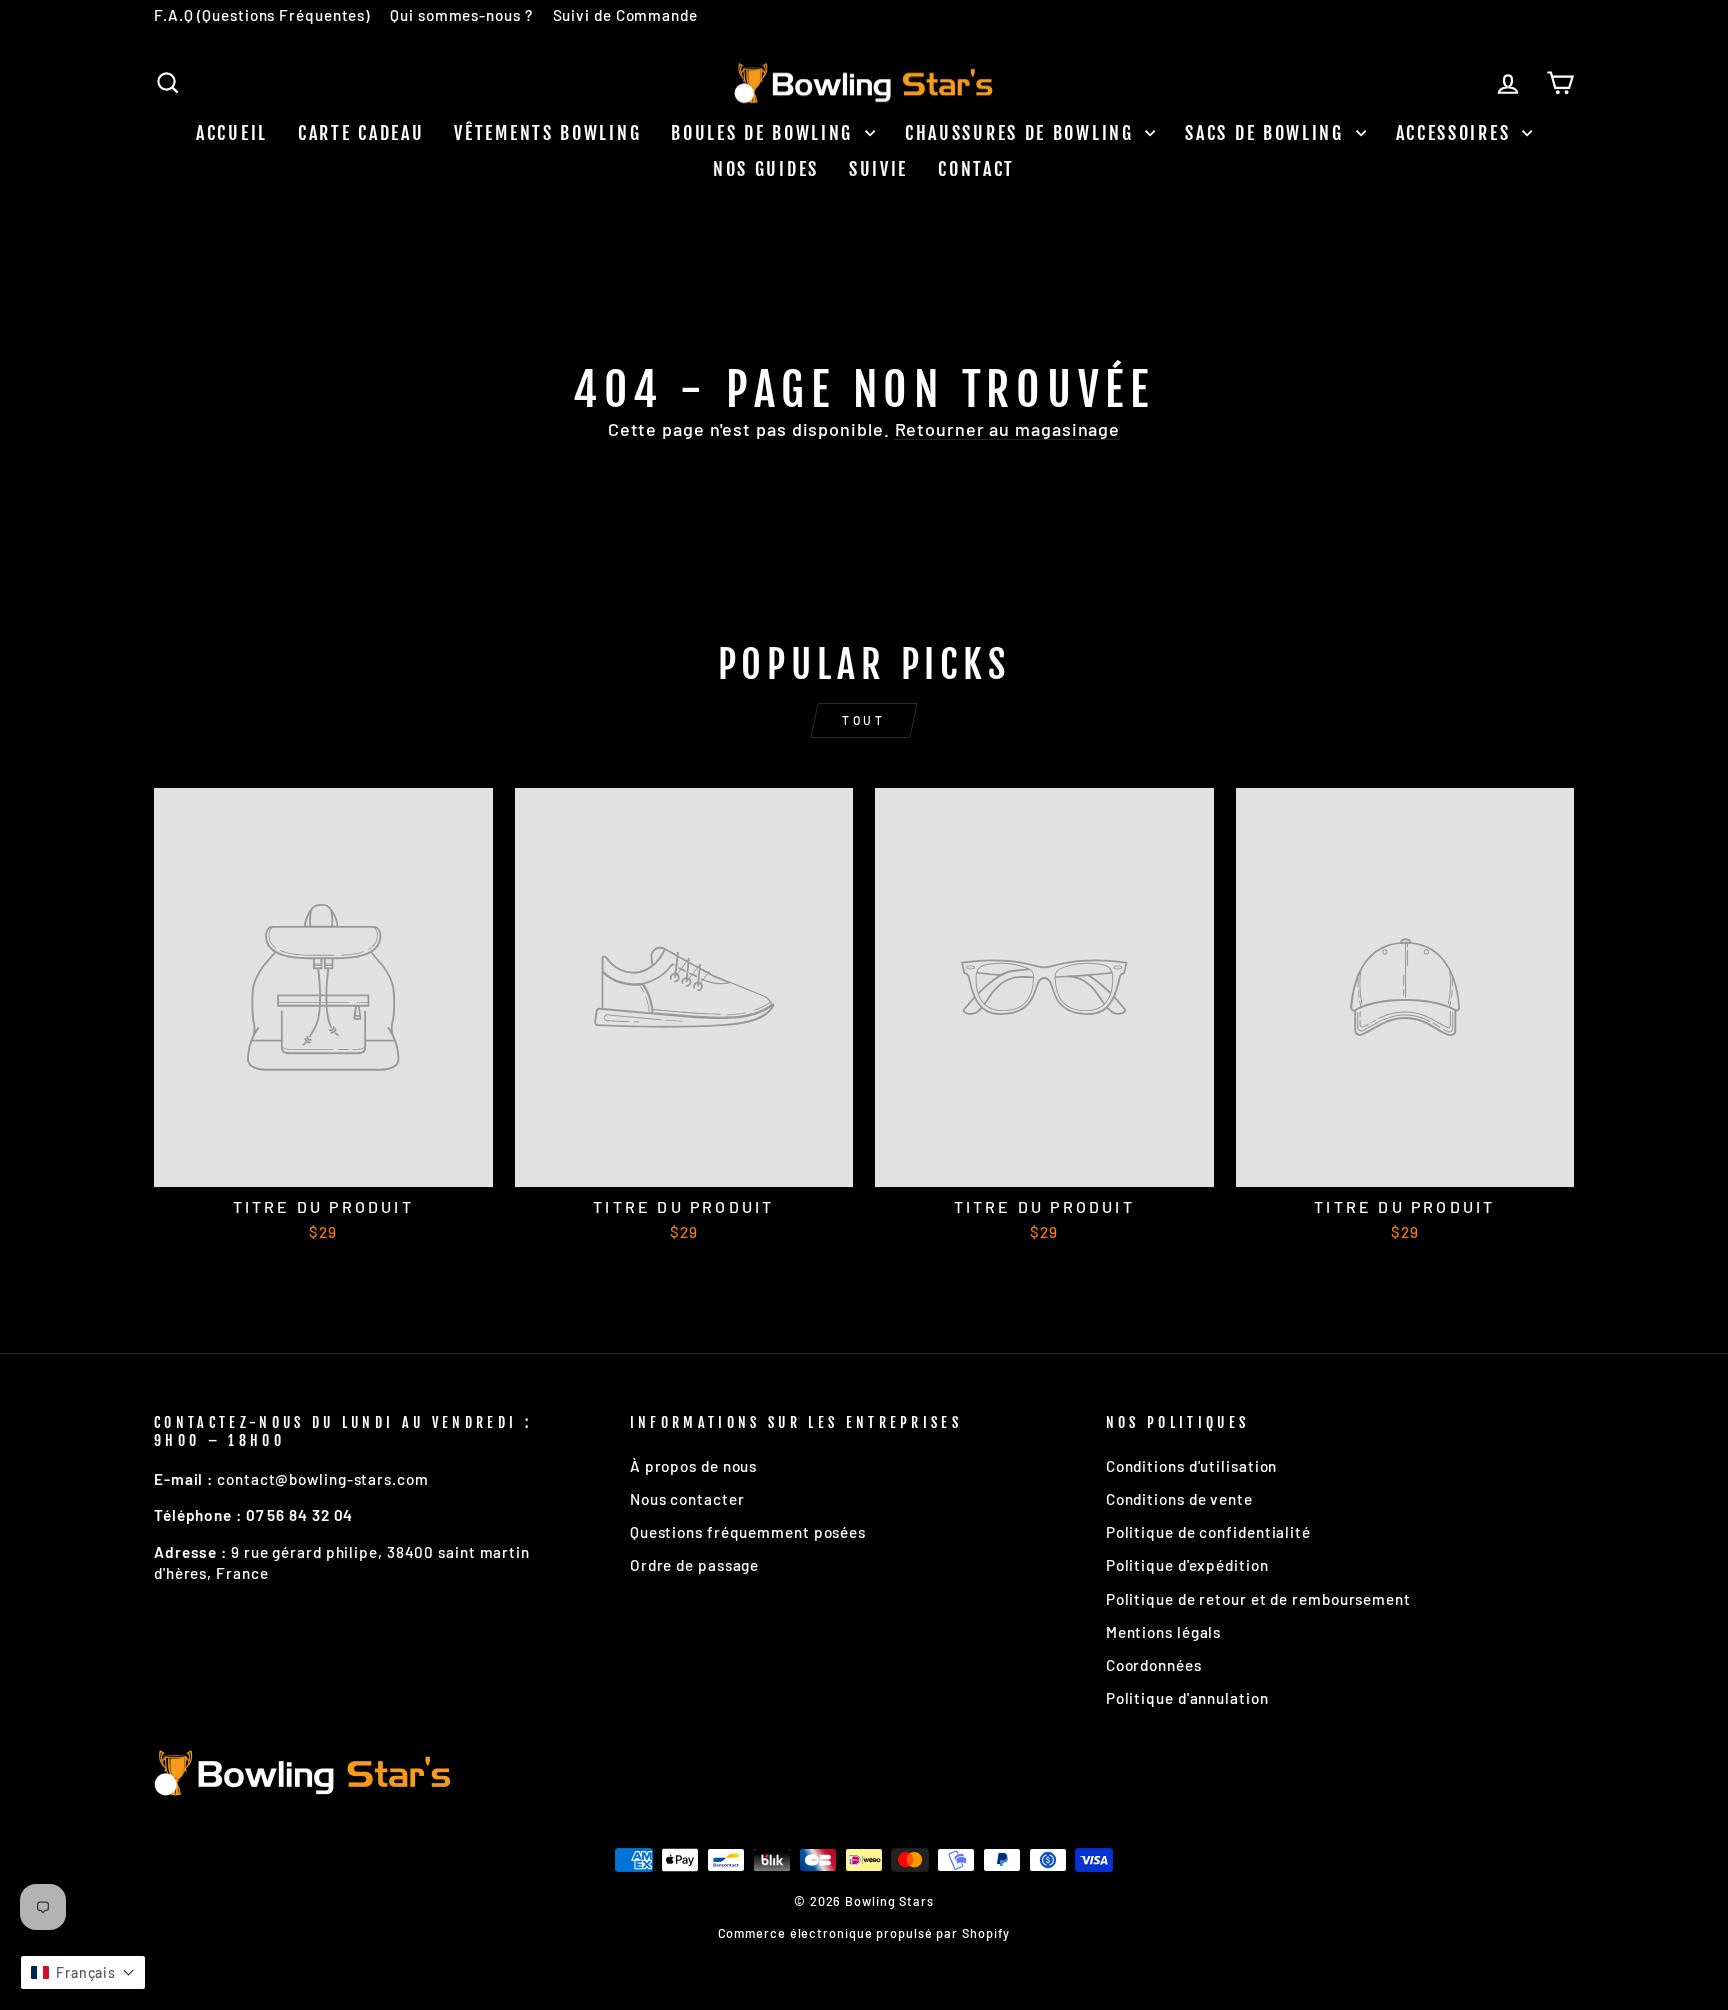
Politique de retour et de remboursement (1258, 1599)
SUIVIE (878, 169)
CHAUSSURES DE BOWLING (1022, 133)
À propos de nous (693, 1466)
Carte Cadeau (361, 133)
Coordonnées (1154, 1665)
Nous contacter (687, 1499)
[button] (83, 1972)
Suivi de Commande (625, 15)
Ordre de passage (694, 1565)
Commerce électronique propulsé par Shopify (864, 1933)
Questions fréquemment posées (748, 1532)
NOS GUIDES (766, 169)
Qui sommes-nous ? (461, 15)
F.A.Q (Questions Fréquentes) (262, 15)
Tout (863, 720)
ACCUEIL (232, 133)
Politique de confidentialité (1208, 1532)
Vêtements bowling (547, 133)
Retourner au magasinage (1008, 429)
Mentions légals (1164, 1632)
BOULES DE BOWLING (765, 133)
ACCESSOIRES (1456, 133)
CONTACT (976, 169)
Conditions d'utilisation (1192, 1466)
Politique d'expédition (1187, 1565)
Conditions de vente (1179, 1499)
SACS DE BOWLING (1267, 133)
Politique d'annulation (1187, 1698)
